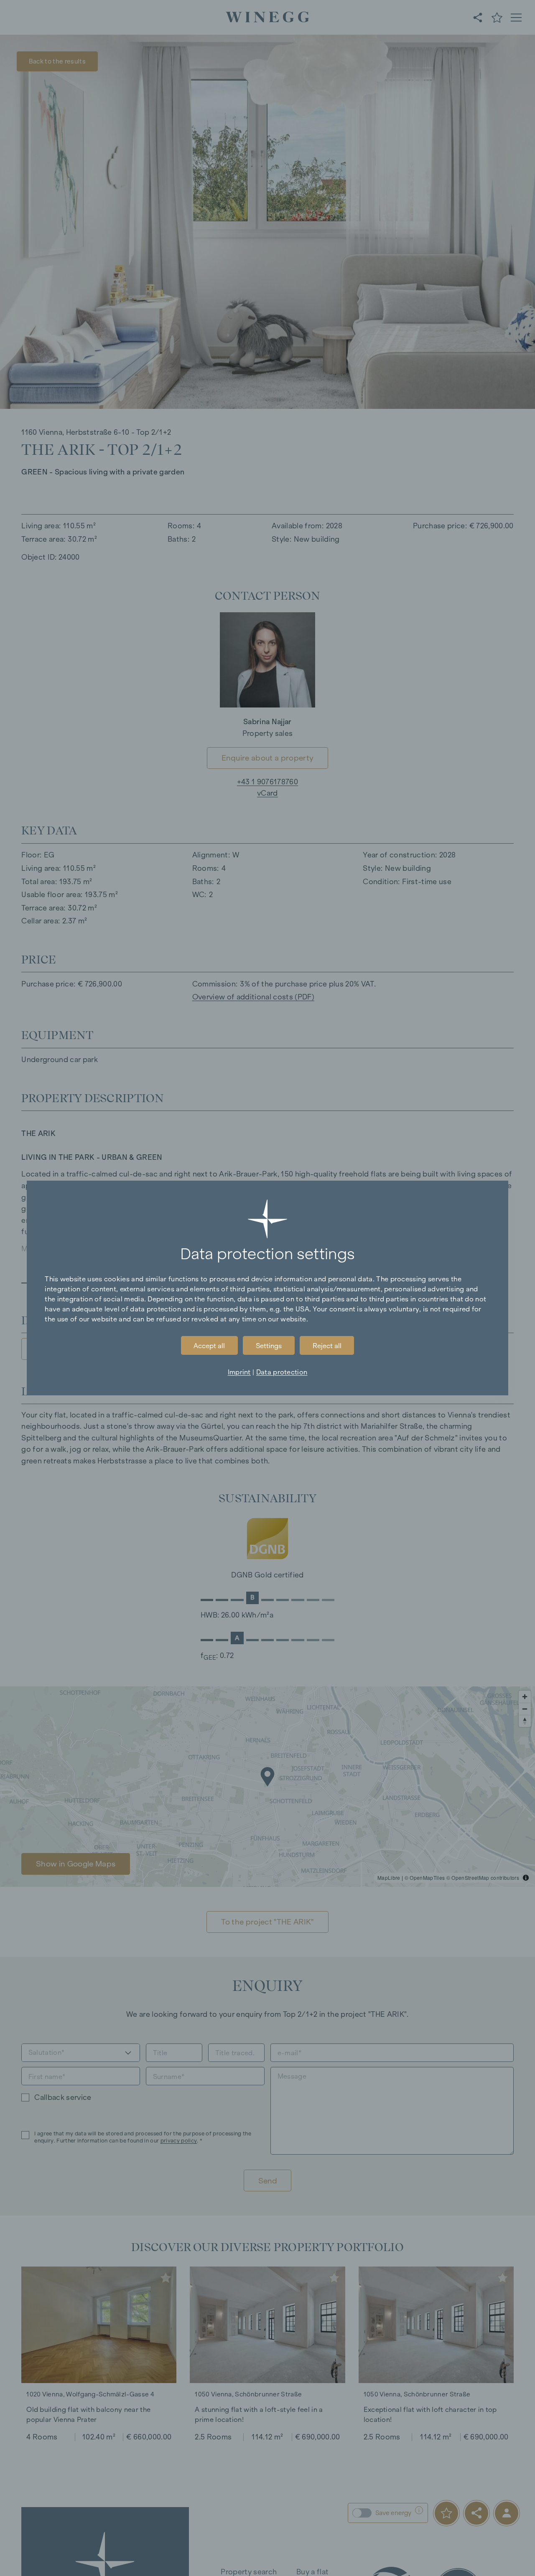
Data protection (282, 1372)
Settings (269, 1346)
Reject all (327, 1346)
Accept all (209, 1346)
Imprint (239, 1372)
